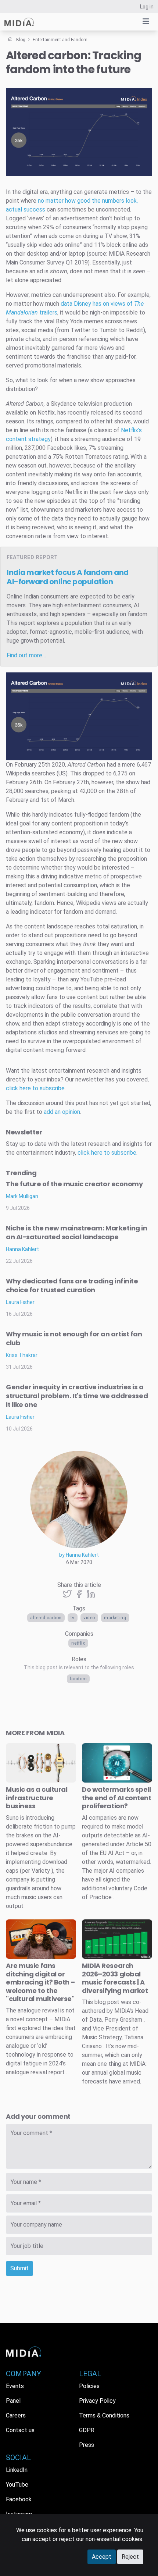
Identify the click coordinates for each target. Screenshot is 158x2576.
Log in (147, 7)
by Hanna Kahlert (79, 1555)
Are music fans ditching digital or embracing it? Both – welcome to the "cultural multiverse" (40, 1982)
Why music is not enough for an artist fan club (74, 1338)
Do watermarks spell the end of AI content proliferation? (117, 1798)
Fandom (78, 1679)
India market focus (68, 577)
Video (89, 1618)
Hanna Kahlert (22, 1249)
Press (87, 2445)
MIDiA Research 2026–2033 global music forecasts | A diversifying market (115, 1978)
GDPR (87, 2430)
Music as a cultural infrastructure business (37, 1798)
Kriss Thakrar (22, 1355)
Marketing (115, 1618)
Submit (19, 2268)
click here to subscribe (35, 1088)
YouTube (17, 2485)
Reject (130, 2557)
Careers (16, 2415)
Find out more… (26, 655)
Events (15, 2386)
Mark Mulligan (22, 1196)
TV (73, 1618)
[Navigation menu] (146, 21)
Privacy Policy (97, 2401)
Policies (89, 2386)
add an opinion (62, 1112)
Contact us (20, 2430)
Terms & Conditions (104, 2415)
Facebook (19, 2499)
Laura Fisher (20, 1302)
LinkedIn (17, 2470)
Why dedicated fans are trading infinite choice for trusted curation (72, 1285)
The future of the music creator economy (74, 1184)
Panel (13, 2401)
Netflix (78, 1643)
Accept (102, 2557)
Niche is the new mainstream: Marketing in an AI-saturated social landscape (77, 1232)
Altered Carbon (46, 1618)
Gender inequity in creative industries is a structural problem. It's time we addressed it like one (77, 1396)
